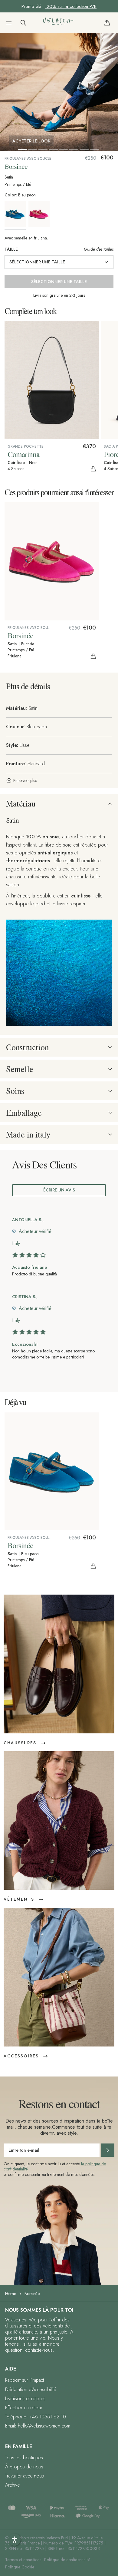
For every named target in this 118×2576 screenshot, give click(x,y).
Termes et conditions (23, 2560)
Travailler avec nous (25, 2476)
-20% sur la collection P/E (71, 6)
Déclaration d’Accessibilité (31, 2389)
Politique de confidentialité (67, 2560)
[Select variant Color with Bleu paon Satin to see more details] (16, 215)
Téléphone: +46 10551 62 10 (36, 2417)
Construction (27, 1047)
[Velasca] (58, 23)
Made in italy (28, 1134)
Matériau (21, 804)
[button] (9, 23)
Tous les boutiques (24, 2458)
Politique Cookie (20, 2567)
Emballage (24, 1113)
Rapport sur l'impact (25, 2380)
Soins (15, 1091)
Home (11, 2294)
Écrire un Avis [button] (59, 1190)
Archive (13, 2485)
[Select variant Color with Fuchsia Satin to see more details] (40, 214)
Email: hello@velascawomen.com (38, 2426)
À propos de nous (24, 2467)
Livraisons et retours (25, 2399)
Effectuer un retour (24, 2408)
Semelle (20, 1069)
